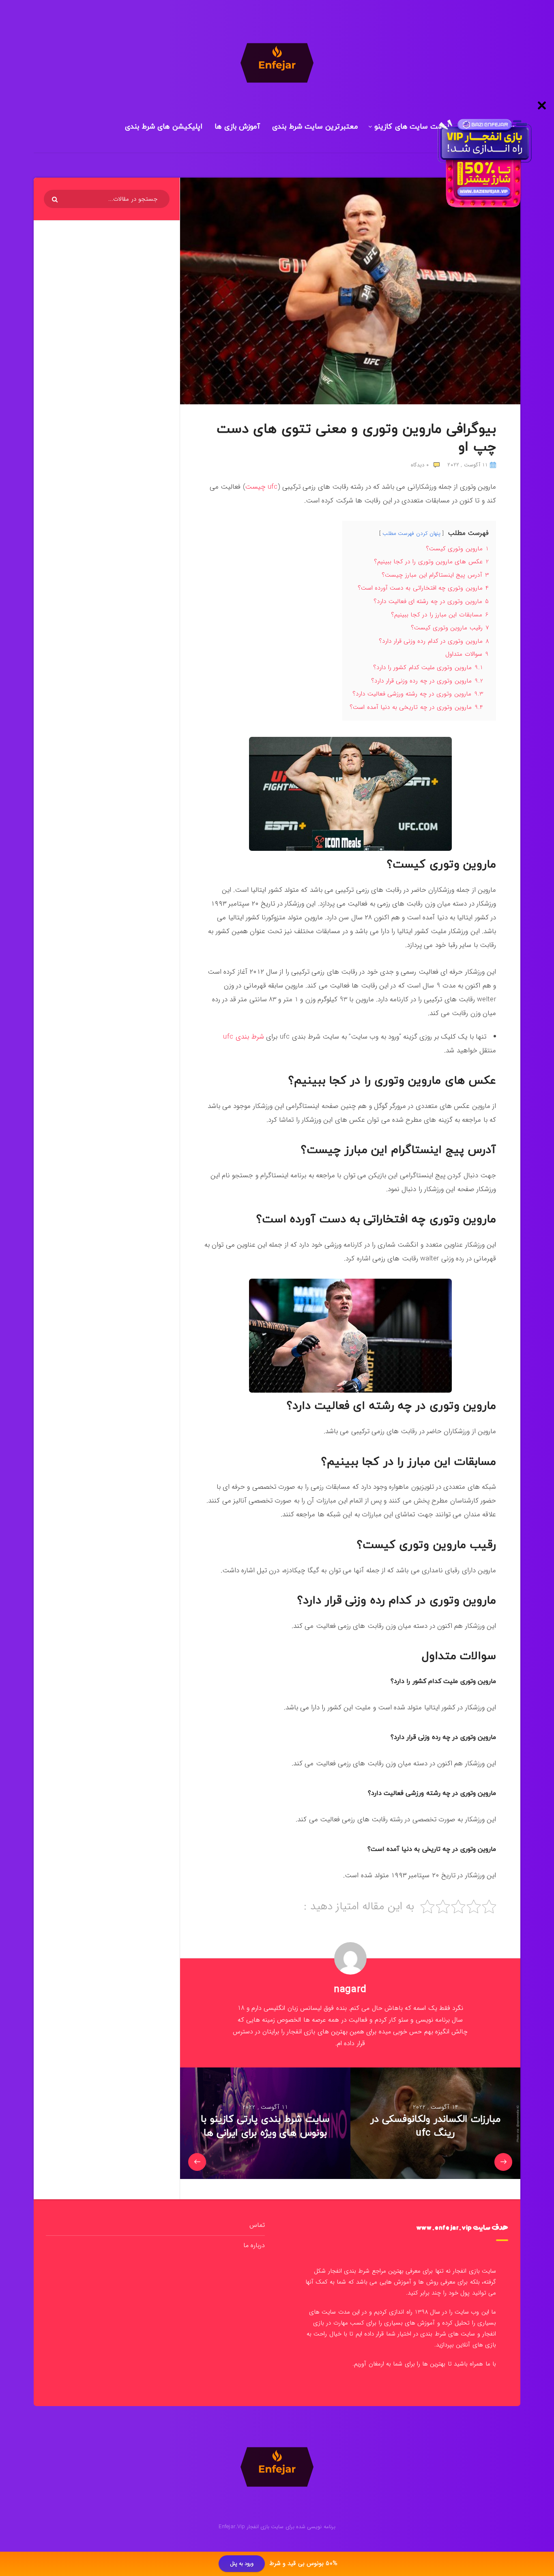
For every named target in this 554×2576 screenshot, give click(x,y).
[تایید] (56, 200)
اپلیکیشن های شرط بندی (164, 127)
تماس (257, 2225)
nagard (350, 1990)
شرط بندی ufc (244, 1037)
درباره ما (254, 2245)
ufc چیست (262, 487)
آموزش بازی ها (237, 127)
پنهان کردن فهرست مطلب (411, 533)
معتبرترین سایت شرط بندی (315, 127)
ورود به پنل (242, 2564)
